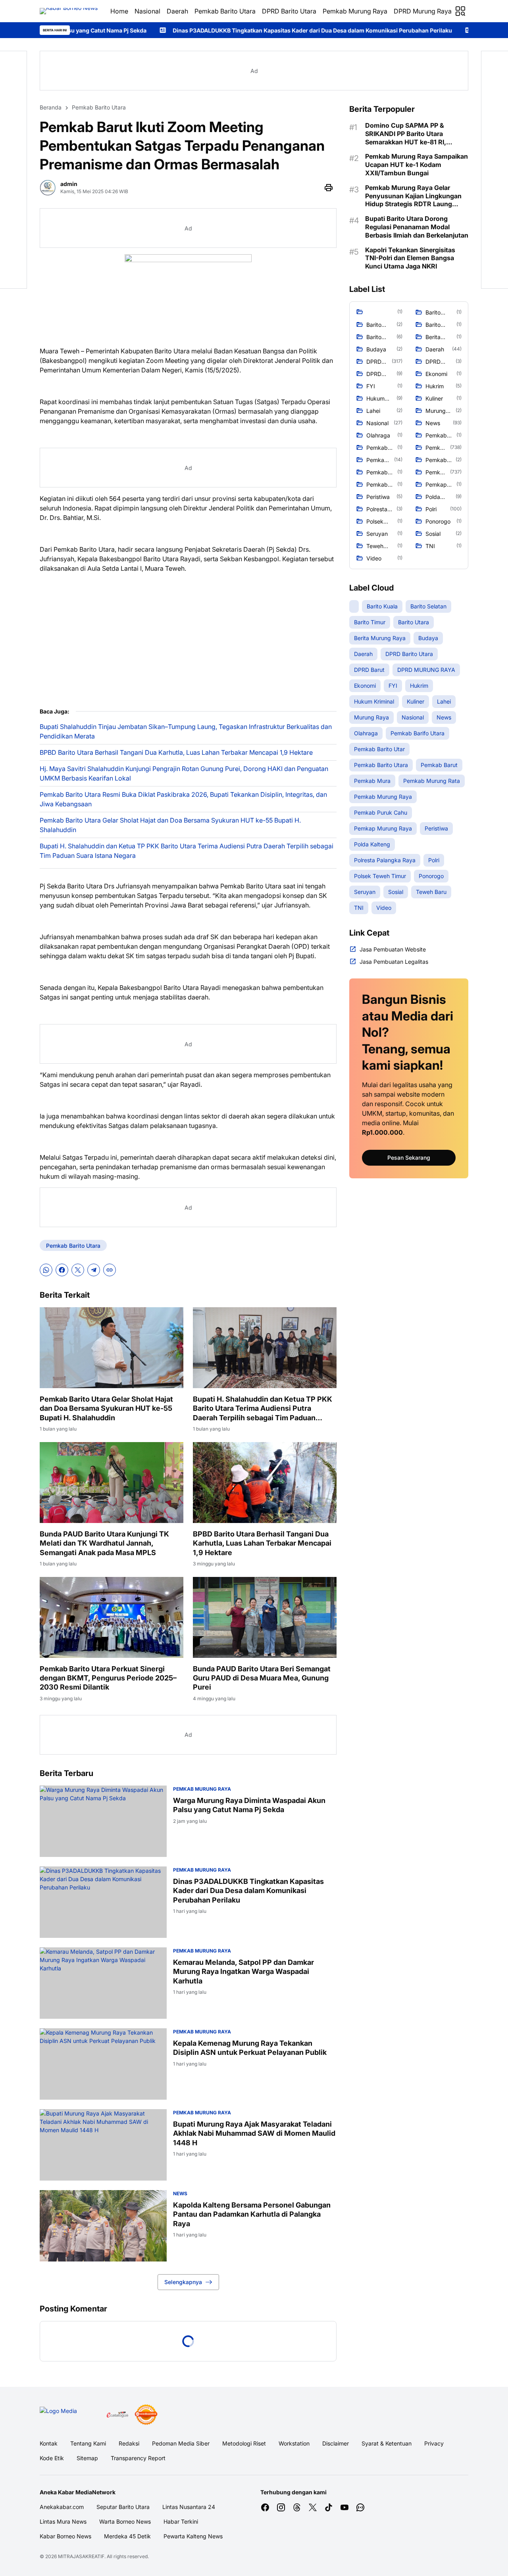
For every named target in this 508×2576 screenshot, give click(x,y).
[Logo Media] (70, 2415)
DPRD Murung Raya (423, 11)
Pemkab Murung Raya (355, 11)
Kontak (49, 2443)
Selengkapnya (183, 2282)
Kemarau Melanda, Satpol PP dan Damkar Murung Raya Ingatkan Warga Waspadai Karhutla (243, 1972)
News (180, 2193)
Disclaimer (336, 2443)
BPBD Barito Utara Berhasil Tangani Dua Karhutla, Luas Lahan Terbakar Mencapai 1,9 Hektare (176, 752)
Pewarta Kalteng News (193, 2536)
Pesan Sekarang (409, 1158)
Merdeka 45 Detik (127, 2536)
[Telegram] (94, 1270)
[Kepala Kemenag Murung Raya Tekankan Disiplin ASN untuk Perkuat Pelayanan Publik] (103, 2064)
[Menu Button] (460, 11)
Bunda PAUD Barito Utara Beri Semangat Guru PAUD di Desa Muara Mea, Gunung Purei (262, 1678)
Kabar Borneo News (65, 2536)
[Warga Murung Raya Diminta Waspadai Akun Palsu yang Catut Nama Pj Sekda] (103, 1821)
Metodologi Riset (244, 2443)
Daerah (177, 11)
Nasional (147, 11)
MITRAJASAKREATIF (81, 2556)
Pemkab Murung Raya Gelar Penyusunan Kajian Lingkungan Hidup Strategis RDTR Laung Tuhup (413, 196)
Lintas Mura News (63, 2521)
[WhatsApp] (46, 1270)
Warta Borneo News (125, 2521)
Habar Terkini (181, 2521)
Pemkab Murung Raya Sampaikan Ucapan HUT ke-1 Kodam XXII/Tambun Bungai (417, 165)
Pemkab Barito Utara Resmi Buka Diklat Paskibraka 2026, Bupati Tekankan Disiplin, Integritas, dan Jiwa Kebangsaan (183, 799)
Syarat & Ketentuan (387, 2443)
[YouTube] (344, 2507)
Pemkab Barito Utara (225, 11)
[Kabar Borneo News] (69, 11)
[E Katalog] (117, 2415)
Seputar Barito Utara (123, 2507)
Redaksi (129, 2443)
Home (119, 11)
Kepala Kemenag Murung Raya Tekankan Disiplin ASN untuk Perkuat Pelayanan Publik (250, 2048)
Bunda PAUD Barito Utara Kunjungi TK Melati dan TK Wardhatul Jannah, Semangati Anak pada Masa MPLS (104, 1543)
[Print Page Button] (329, 188)
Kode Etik (52, 2458)
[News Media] (146, 2415)
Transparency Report (138, 2458)
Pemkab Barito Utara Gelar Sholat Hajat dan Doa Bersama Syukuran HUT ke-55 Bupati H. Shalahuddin (170, 825)
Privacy (434, 2443)
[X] (78, 1270)
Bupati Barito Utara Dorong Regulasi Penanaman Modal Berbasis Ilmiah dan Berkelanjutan (417, 227)
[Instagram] (281, 2507)
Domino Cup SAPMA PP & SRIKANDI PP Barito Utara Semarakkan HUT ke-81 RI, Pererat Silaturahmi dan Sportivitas (406, 134)
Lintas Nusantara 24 (189, 2507)
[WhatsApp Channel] (360, 2507)
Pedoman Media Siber (181, 2443)
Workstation (294, 2443)
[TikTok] (329, 2507)
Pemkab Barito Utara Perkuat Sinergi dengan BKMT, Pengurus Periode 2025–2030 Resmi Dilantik (108, 1678)
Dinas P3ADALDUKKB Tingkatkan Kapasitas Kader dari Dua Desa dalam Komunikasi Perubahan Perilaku (179, 30)
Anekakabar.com (62, 2507)
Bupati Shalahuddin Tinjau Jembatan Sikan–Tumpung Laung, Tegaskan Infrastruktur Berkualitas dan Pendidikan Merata (186, 731)
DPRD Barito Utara (289, 11)
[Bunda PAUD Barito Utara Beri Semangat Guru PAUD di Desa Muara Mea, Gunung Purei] (265, 1617)
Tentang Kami (88, 2443)
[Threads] (297, 2507)
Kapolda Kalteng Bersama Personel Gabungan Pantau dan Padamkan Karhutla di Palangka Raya (252, 2214)
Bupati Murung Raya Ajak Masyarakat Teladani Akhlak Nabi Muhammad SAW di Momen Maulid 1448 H (254, 2133)
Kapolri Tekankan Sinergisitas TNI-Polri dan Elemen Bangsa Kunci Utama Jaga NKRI (410, 258)
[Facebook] (62, 1270)
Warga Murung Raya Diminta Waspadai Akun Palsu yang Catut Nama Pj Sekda (249, 1805)
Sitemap (87, 2458)
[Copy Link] (110, 1270)
